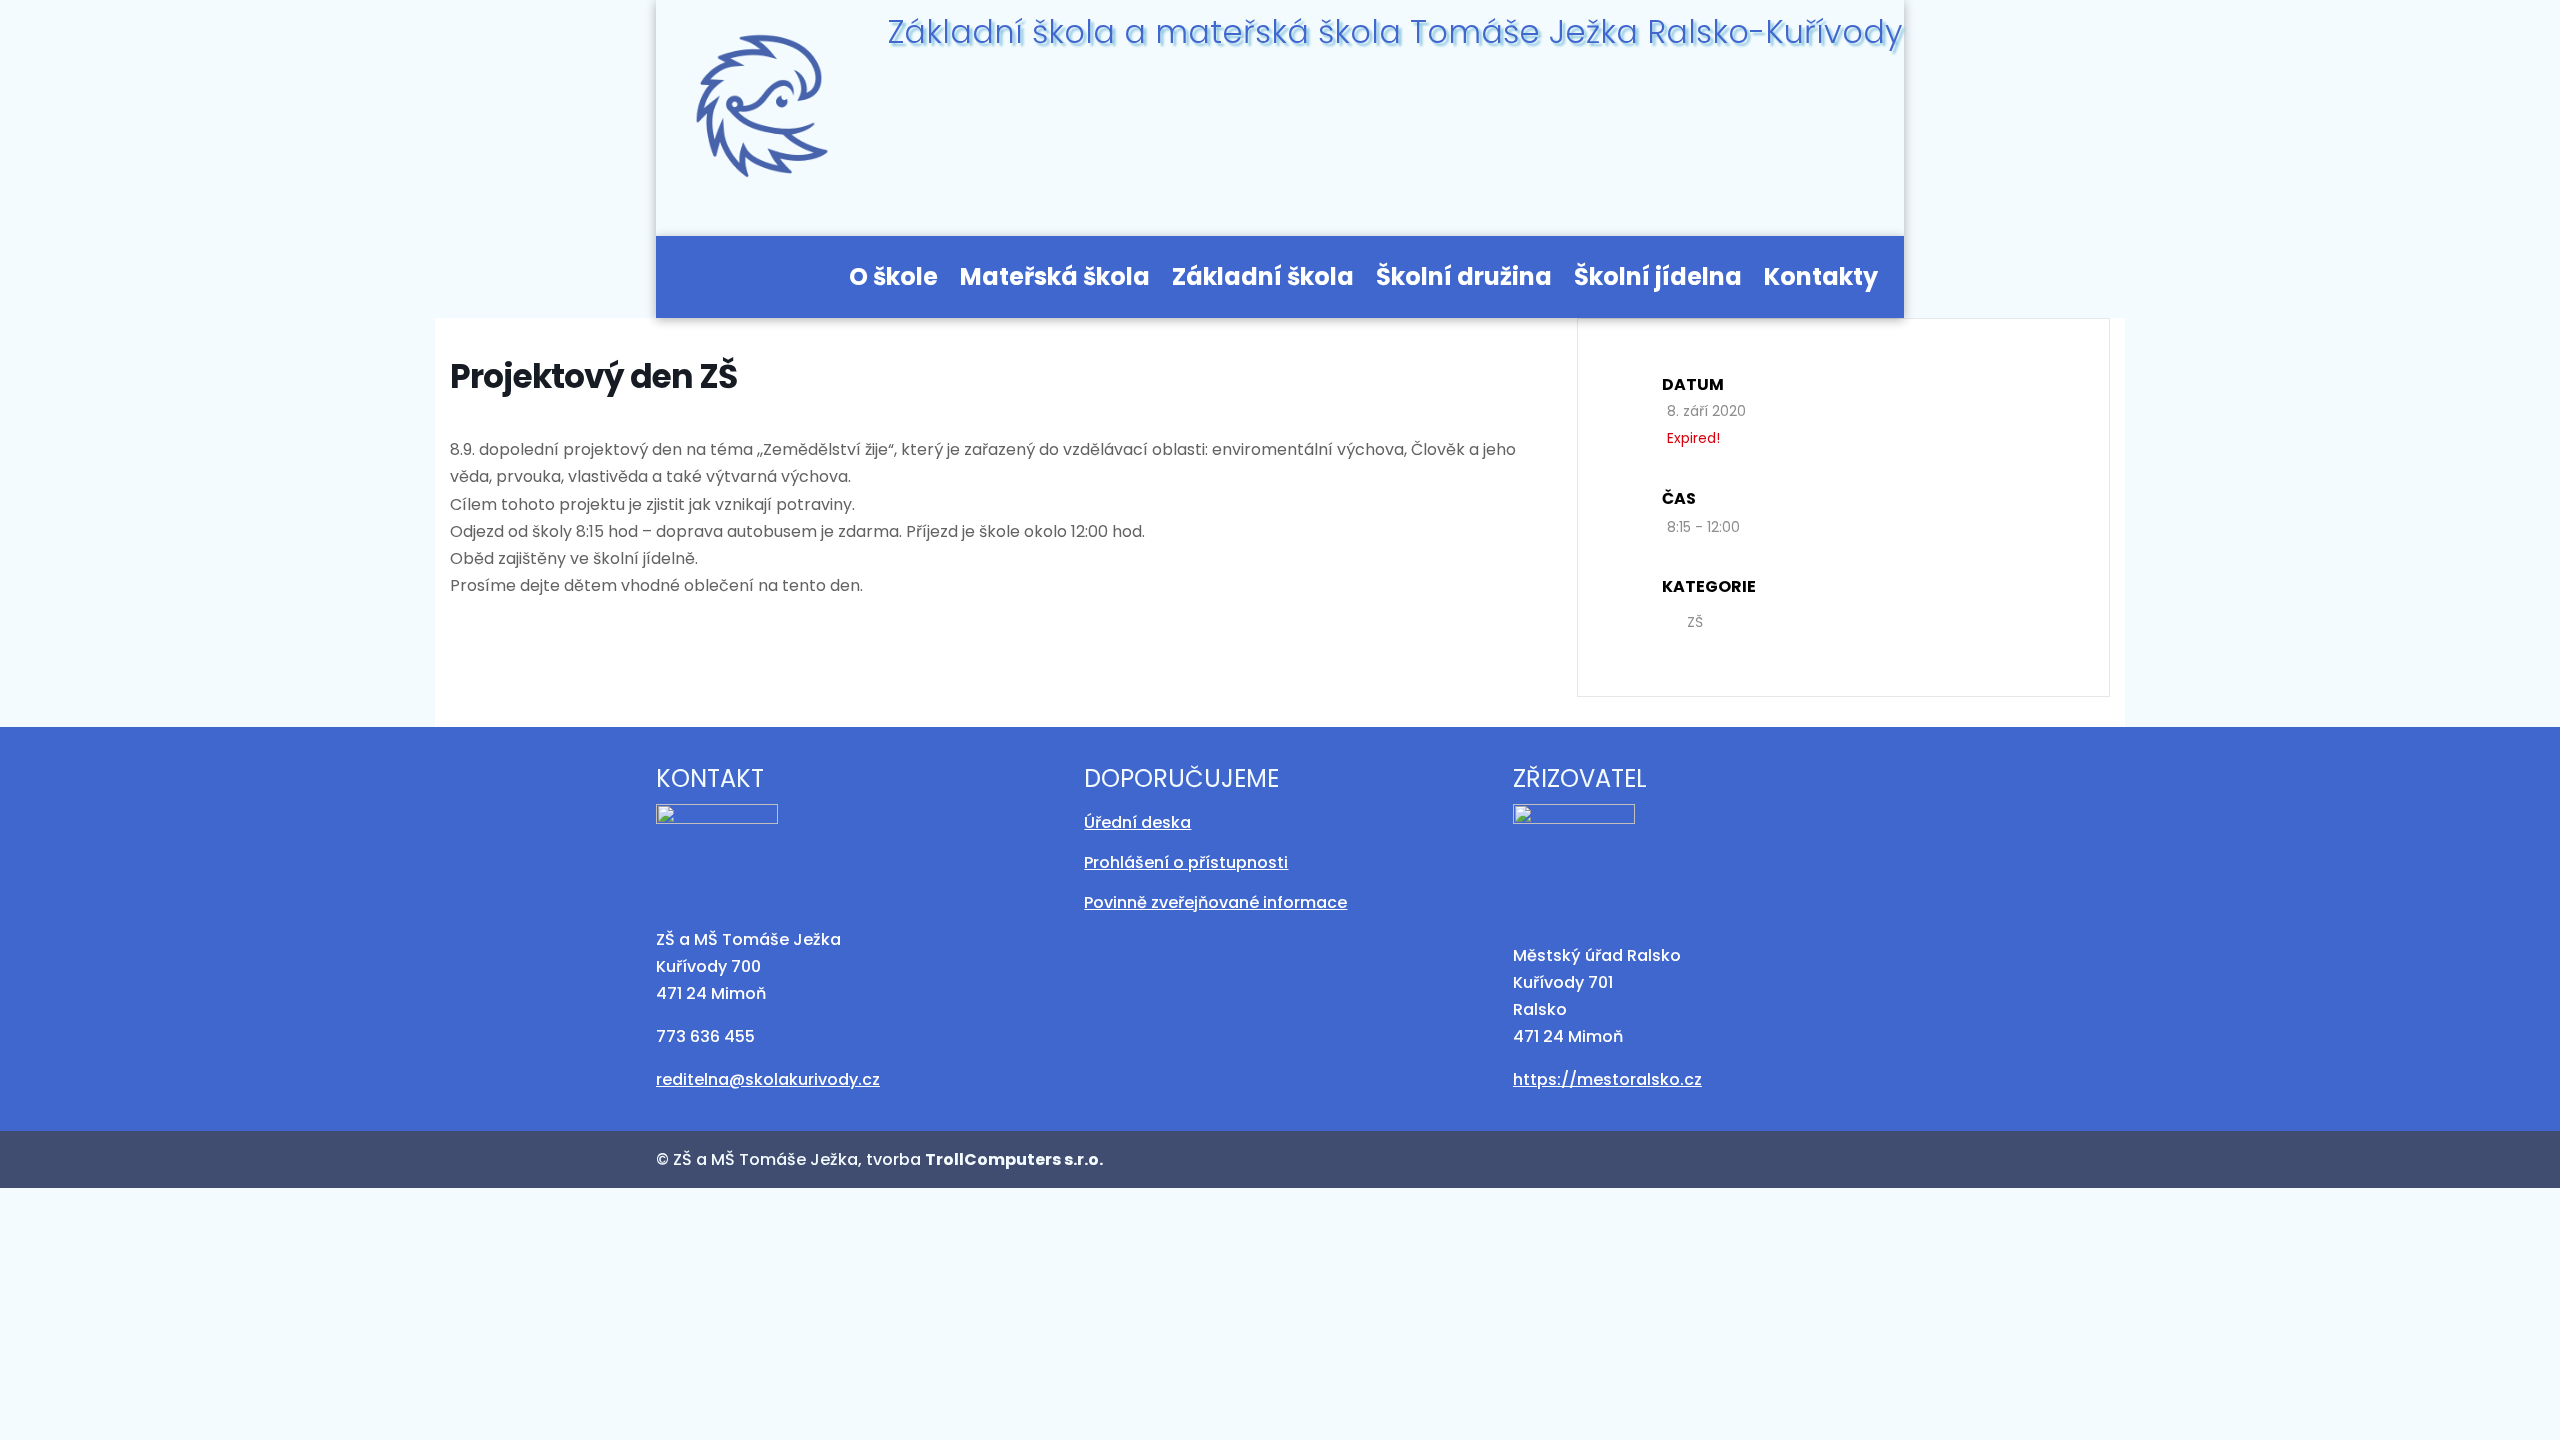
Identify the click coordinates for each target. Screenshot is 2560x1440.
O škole (893, 281)
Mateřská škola (1055, 281)
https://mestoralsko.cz (1607, 1079)
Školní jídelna (1658, 281)
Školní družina (1464, 281)
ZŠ (1695, 622)
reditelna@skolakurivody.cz (768, 1079)
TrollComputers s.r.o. (1014, 1159)
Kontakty (1821, 281)
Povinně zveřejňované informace (1215, 902)
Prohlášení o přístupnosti (1186, 862)
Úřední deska (1137, 822)
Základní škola (1263, 281)
